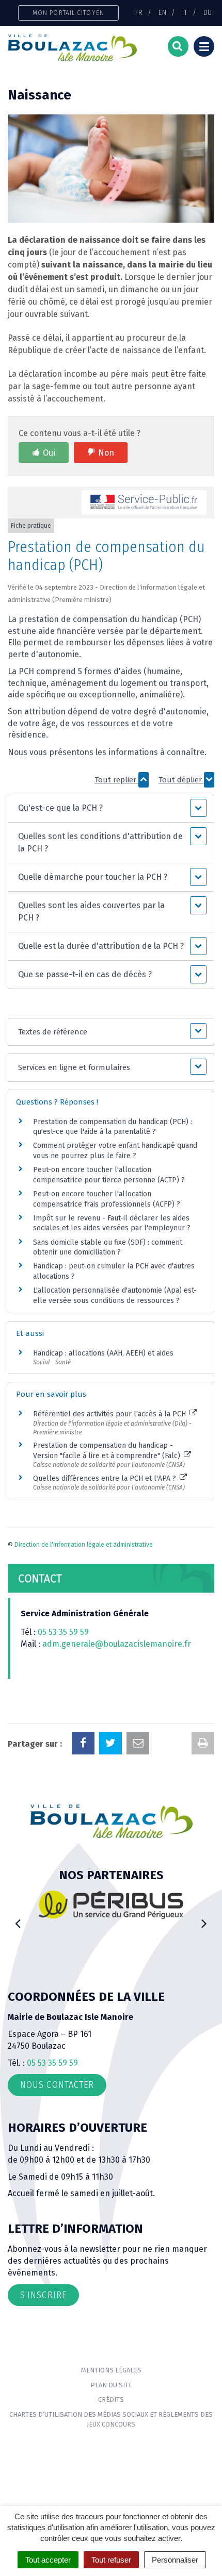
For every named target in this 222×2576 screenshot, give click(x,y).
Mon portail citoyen (68, 13)
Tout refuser (111, 2560)
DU (208, 12)
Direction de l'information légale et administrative (84, 1545)
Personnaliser (175, 2560)
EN (162, 12)
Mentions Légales (111, 2370)
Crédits (111, 2399)
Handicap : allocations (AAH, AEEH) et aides (103, 1353)
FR (139, 12)
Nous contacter (57, 2085)
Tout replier (116, 780)
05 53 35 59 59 (63, 1632)
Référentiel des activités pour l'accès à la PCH (110, 1414)
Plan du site (111, 2385)
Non (106, 453)
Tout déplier (181, 780)
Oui (49, 453)
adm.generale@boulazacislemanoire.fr (117, 1644)
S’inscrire (43, 2295)
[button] (111, 808)
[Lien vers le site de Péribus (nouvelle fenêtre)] (111, 1904)
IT (185, 12)
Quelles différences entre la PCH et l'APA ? (106, 1478)
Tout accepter (48, 2560)
